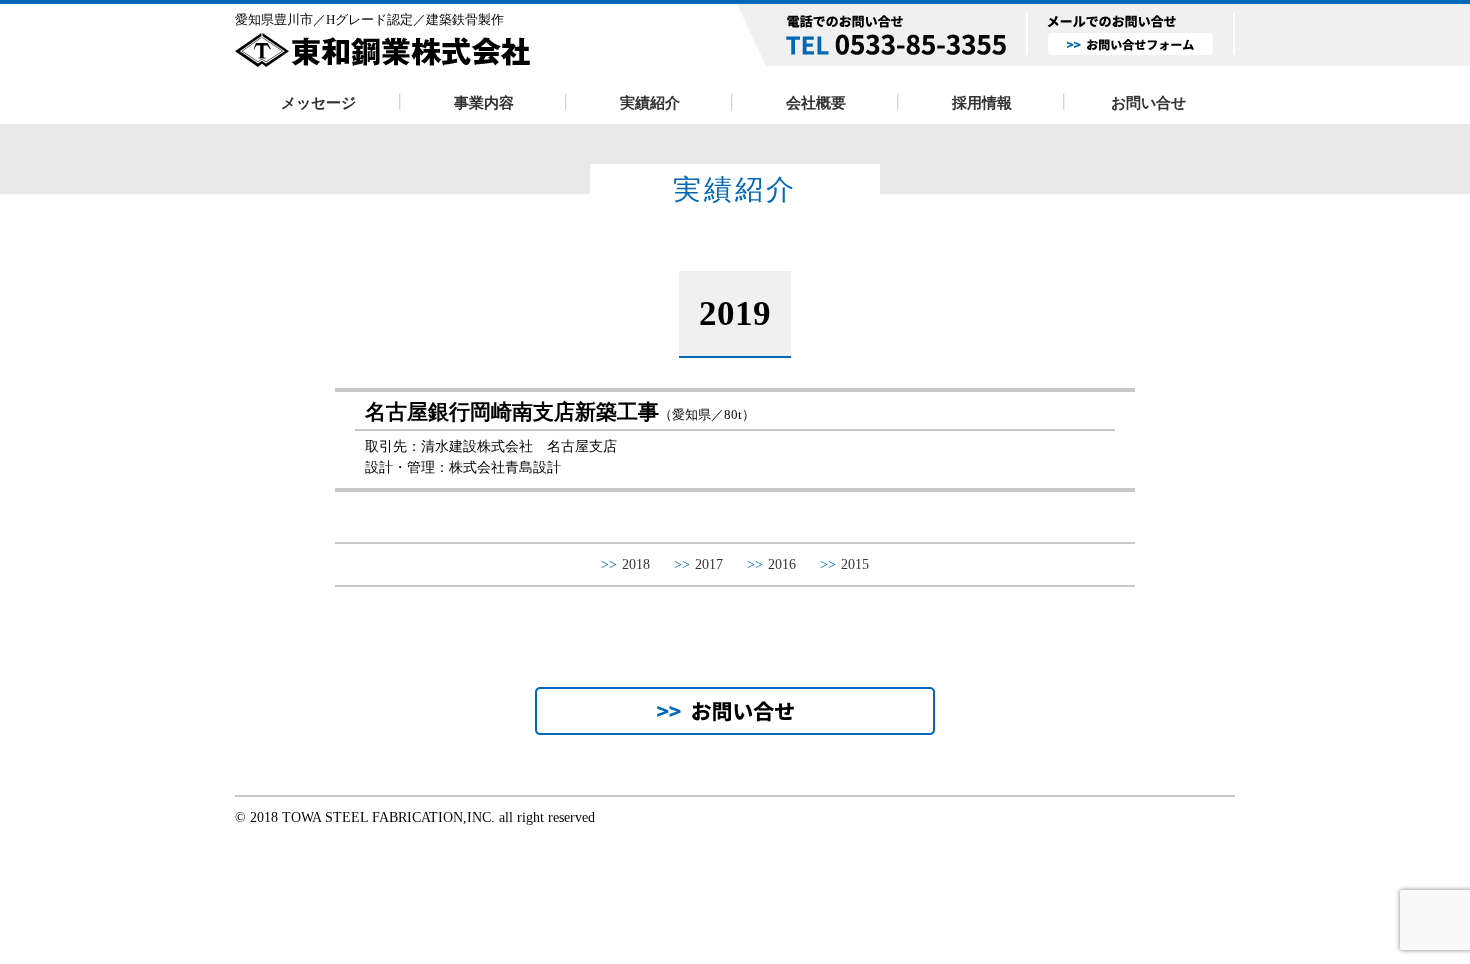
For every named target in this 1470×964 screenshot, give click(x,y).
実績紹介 (650, 102)
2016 (771, 564)
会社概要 (816, 102)
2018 (625, 564)
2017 (698, 564)
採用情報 (982, 102)
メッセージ (318, 102)
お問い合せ (1148, 102)
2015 (844, 564)
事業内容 (484, 102)
